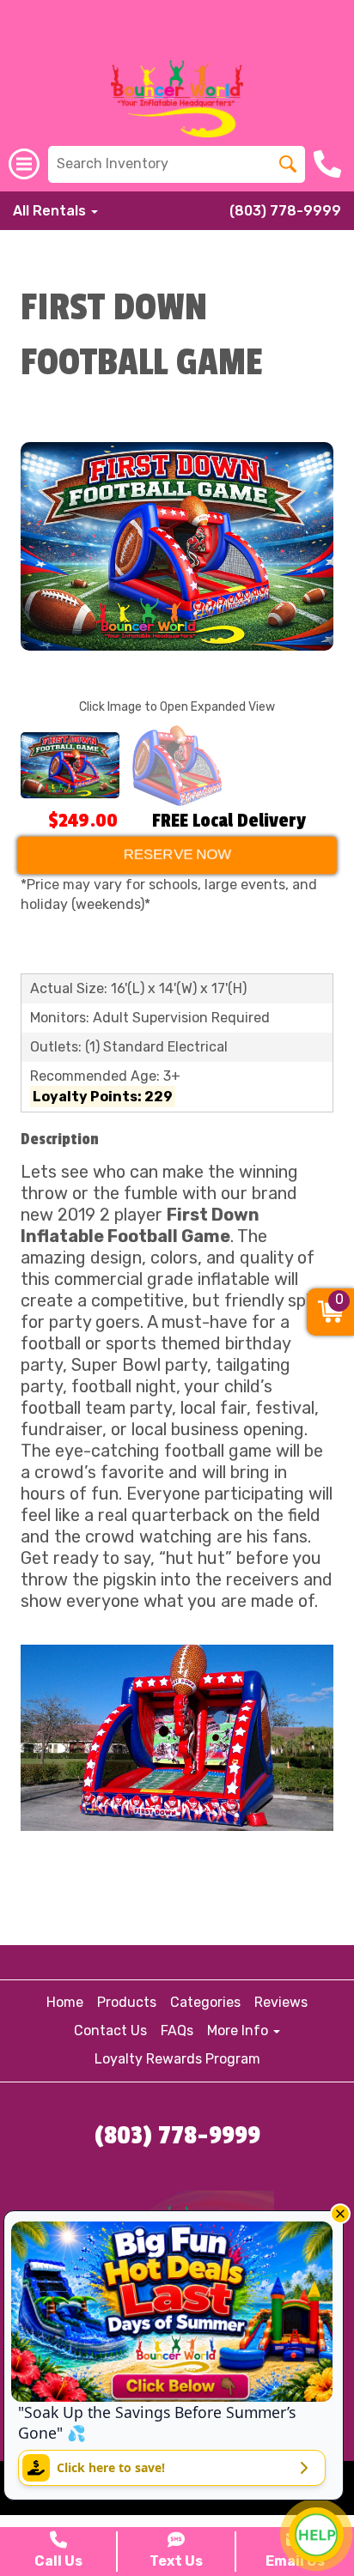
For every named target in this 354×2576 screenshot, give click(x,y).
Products (127, 2002)
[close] (340, 2214)
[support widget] (316, 2535)
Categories (205, 2002)
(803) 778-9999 (285, 211)
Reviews (281, 2002)
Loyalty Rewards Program (177, 2059)
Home (65, 2002)
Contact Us (110, 2030)
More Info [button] (239, 2030)
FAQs (177, 2030)
